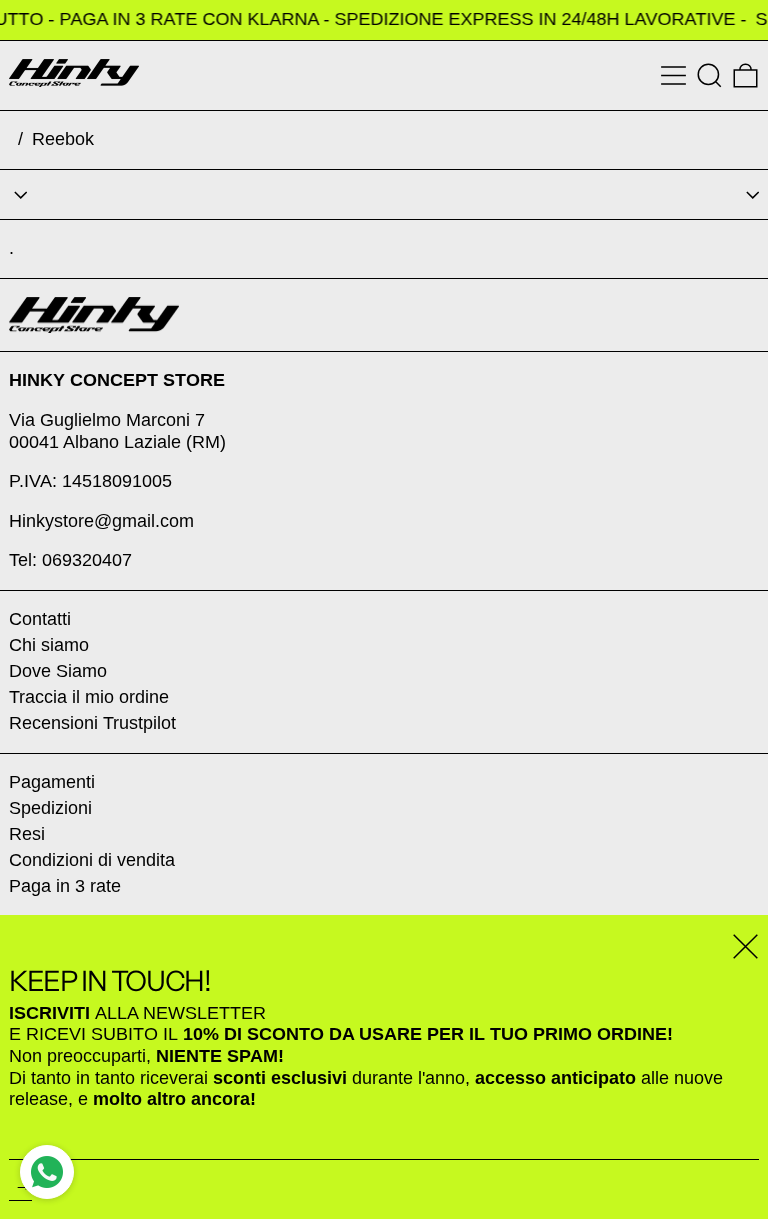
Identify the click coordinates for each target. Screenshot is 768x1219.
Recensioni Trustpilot (92, 723)
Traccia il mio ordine (89, 697)
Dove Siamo (58, 671)
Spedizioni (50, 808)
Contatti (40, 619)
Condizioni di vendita (92, 860)
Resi (27, 834)
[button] (709, 75)
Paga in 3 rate (65, 886)
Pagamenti (52, 782)
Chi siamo (49, 645)
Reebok (63, 139)
